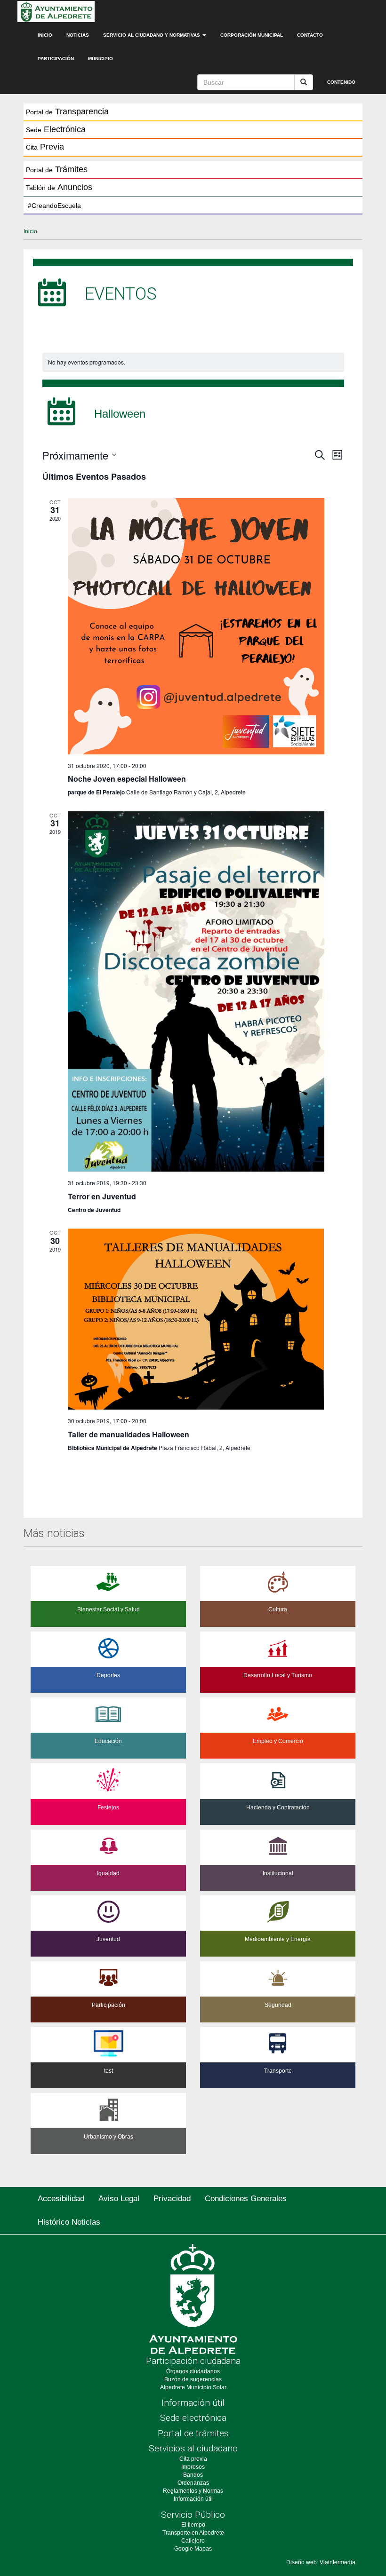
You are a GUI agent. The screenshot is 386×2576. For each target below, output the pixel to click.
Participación (56, 59)
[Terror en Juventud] (196, 991)
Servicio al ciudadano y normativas (152, 35)
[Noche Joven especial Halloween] (196, 626)
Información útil (193, 2403)
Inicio (45, 35)
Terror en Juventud (102, 1196)
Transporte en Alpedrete (193, 2533)
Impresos (193, 2467)
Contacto (310, 35)
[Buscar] (304, 82)
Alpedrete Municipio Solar (193, 2387)
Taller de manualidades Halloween (129, 1434)
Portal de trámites (193, 2433)
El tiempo (193, 2525)
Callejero (193, 2541)
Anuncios (59, 187)
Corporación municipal (252, 35)
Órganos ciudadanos (193, 2371)
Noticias (78, 35)
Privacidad (172, 2199)
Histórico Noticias (69, 2222)
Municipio (101, 59)
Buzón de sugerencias (193, 2379)
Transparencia (67, 111)
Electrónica (56, 129)
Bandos (193, 2475)
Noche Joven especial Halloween (127, 779)
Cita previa (193, 2459)
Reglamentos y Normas (193, 2491)
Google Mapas (193, 2549)
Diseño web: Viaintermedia (321, 2562)
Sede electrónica (193, 2418)
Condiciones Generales (246, 2199)
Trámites (57, 169)
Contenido (341, 82)
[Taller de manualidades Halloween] (196, 1319)
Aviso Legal (119, 2199)
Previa (45, 147)
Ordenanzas (193, 2483)
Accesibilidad (61, 2199)
